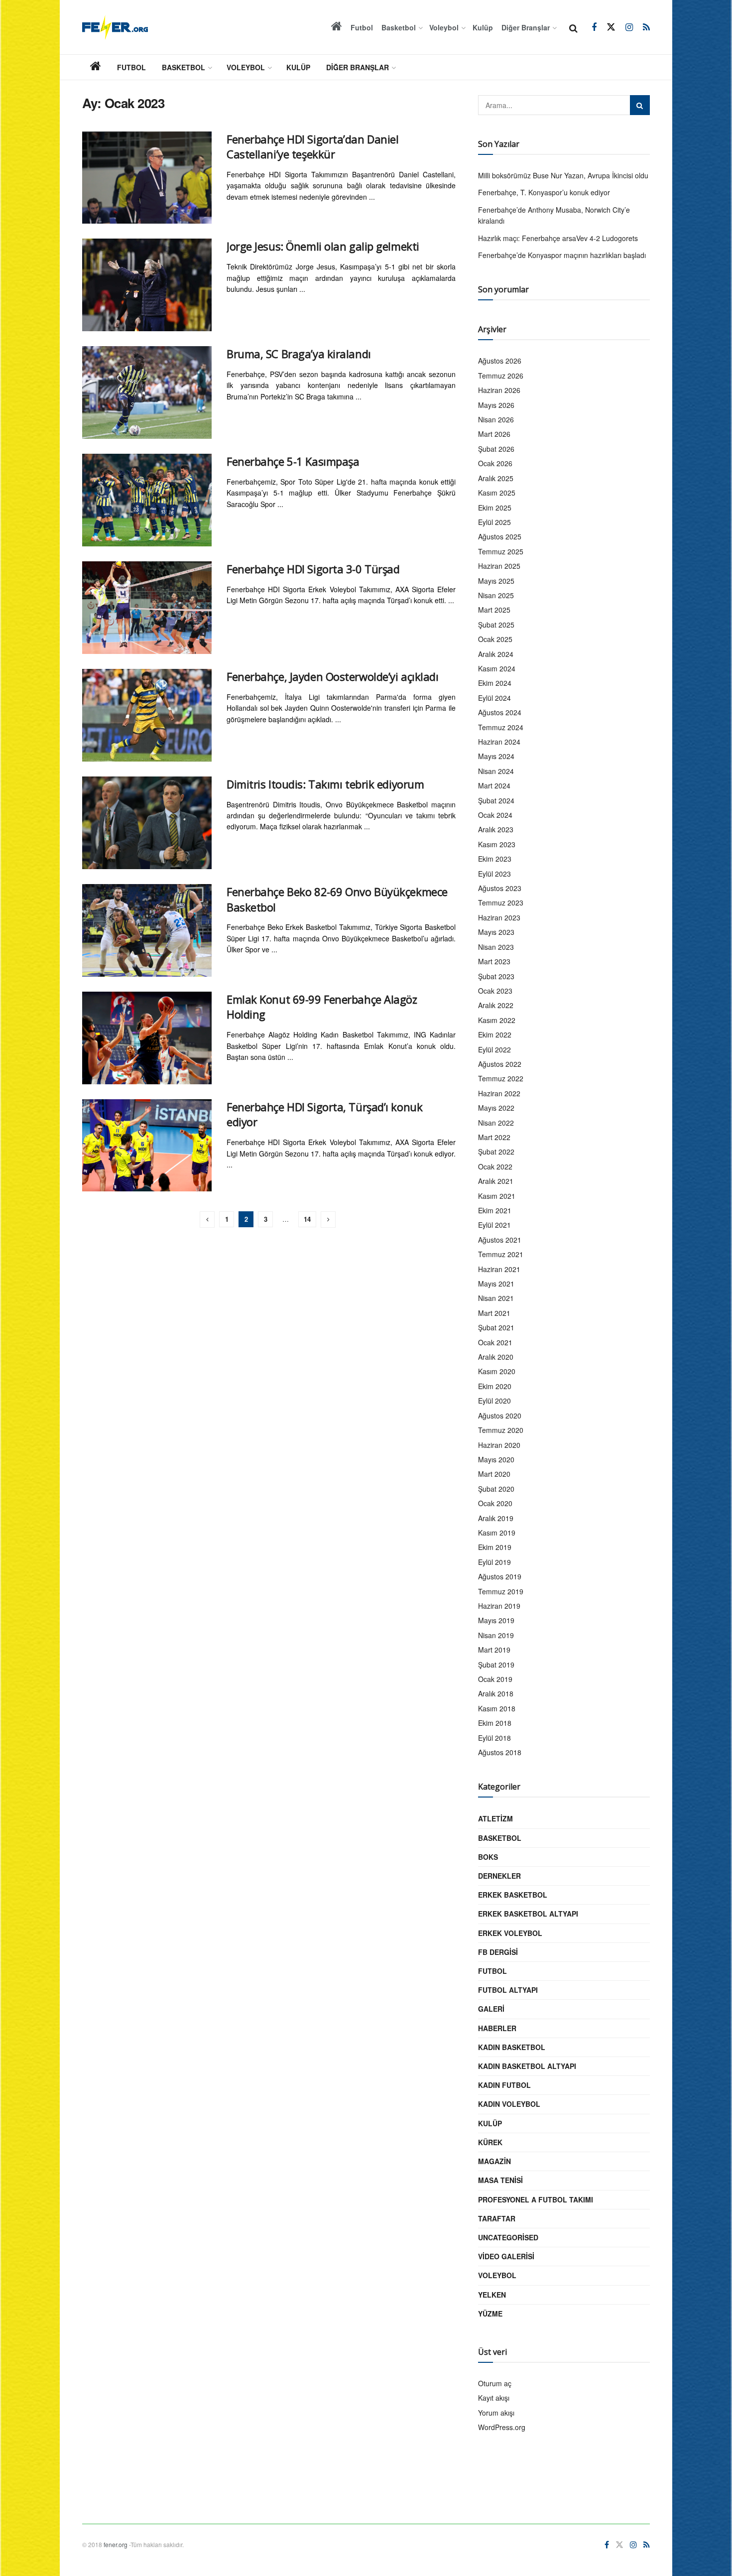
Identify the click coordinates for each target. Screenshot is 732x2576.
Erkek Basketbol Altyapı (528, 1914)
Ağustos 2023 (500, 888)
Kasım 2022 (497, 1020)
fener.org (116, 2544)
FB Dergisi (498, 1952)
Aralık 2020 (496, 1357)
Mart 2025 (494, 610)
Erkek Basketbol (513, 1895)
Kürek (490, 2142)
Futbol (362, 27)
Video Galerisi (506, 2256)
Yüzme (490, 2314)
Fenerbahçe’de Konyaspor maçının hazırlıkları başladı (562, 255)
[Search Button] (573, 27)
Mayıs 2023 (496, 932)
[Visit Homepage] (115, 27)
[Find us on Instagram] (629, 27)
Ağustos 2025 (500, 536)
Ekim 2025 (495, 508)
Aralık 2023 (496, 829)
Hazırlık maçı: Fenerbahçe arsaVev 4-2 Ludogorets (558, 238)
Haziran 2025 (499, 566)
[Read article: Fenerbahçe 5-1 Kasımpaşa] (147, 500)
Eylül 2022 (494, 1049)
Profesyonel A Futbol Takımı (536, 2199)
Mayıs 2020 (496, 1459)
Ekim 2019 (495, 1547)
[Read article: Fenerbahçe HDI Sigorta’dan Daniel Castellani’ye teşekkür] (147, 178)
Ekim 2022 (495, 1034)
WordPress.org (502, 2427)
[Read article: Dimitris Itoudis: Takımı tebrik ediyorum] (147, 823)
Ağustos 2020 (500, 1416)
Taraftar (497, 2218)
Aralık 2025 (496, 478)
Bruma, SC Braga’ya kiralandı (299, 354)
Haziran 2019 (499, 1606)
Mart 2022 (494, 1137)
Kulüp (483, 27)
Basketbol (399, 27)
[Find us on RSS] (646, 27)
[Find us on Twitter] (611, 27)
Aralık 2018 (496, 1693)
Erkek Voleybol (510, 1933)
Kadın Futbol (504, 2085)
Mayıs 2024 (496, 756)
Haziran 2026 (499, 390)
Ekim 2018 (495, 1723)
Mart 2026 (494, 434)
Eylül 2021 (494, 1225)
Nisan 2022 (496, 1123)
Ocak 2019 (495, 1679)
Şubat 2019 (496, 1665)
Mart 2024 (494, 785)
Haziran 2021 (499, 1269)
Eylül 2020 (494, 1401)
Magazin (494, 2161)
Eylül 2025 (494, 522)
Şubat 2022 (496, 1152)
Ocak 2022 (495, 1166)
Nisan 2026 (496, 419)
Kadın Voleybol (509, 2104)
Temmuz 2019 (501, 1591)
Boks (488, 1857)
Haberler (497, 2028)
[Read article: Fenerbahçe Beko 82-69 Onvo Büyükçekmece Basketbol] (147, 930)
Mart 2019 (494, 1650)
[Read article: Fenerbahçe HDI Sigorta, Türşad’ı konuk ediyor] (147, 1146)
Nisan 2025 (496, 595)
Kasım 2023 (497, 844)
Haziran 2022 (499, 1093)
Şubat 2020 (496, 1489)
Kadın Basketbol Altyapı (527, 2066)
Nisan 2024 (496, 771)
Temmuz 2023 (501, 902)
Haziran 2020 (499, 1445)
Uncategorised (508, 2237)
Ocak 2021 (495, 1342)
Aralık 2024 (496, 654)
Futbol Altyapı (508, 1990)
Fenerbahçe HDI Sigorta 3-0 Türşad (313, 569)
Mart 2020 (494, 1474)
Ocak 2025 (495, 639)
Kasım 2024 (497, 668)
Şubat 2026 (496, 449)
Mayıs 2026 (496, 405)
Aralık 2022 (496, 1005)
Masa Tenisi (500, 2180)
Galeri (491, 2009)
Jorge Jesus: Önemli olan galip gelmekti (323, 246)
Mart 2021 (494, 1313)
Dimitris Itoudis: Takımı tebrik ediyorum (325, 784)
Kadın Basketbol (512, 2047)
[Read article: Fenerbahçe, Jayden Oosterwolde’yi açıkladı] (147, 715)
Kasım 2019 (497, 1533)
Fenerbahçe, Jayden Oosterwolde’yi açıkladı (333, 676)
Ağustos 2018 (500, 1752)
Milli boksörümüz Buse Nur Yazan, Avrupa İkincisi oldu (563, 175)
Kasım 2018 (497, 1708)
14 (307, 1219)
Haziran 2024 (499, 742)
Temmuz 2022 (501, 1078)
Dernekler (499, 1876)
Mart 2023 (494, 961)
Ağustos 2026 (500, 361)
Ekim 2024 (495, 683)
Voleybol (444, 27)
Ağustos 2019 (500, 1576)
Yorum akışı (496, 2413)
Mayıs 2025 (496, 581)
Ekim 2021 (495, 1210)
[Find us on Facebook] (594, 27)
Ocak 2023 (495, 991)
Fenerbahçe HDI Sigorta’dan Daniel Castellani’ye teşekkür (312, 147)
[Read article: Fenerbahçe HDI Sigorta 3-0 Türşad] (147, 608)
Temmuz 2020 (501, 1430)
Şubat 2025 (496, 625)
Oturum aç (495, 2383)
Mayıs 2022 (496, 1108)
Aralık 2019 (496, 1518)
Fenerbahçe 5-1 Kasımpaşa (293, 461)
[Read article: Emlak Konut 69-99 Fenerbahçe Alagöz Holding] (147, 1038)
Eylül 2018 (494, 1738)
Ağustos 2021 (500, 1240)
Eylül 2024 (494, 698)
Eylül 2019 (494, 1562)
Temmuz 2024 (501, 727)
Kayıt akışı (494, 2398)
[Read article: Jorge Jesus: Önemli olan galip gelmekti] (147, 285)
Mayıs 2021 (496, 1284)
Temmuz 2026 (501, 376)
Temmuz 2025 (501, 551)
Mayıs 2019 (496, 1620)
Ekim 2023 (495, 859)
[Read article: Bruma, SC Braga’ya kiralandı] (147, 392)
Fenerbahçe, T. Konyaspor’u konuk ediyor (544, 192)
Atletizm (495, 1818)
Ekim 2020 (495, 1386)
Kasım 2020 (497, 1371)
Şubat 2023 (496, 976)
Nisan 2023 (496, 947)
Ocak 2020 (495, 1503)
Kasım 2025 (497, 493)
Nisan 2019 (496, 1635)
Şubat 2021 (496, 1327)
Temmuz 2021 (501, 1254)
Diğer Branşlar (526, 27)
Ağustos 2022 (500, 1064)
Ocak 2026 (495, 463)
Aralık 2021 (496, 1181)
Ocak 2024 (495, 815)
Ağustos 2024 (500, 712)
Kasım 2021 (497, 1196)
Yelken (492, 2295)
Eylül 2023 (494, 874)
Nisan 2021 (496, 1298)
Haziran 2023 (499, 917)
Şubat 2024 (496, 800)
